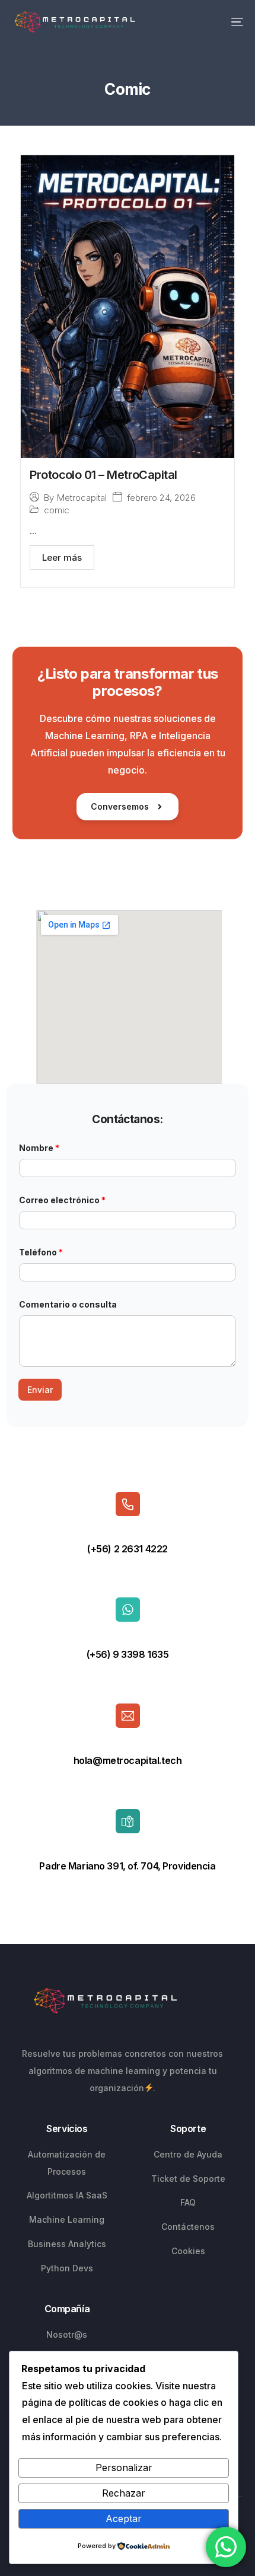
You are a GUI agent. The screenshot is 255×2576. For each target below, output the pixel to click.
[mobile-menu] (225, 22)
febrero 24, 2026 (161, 498)
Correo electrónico (62, 1200)
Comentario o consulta (68, 1304)
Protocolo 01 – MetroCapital (103, 475)
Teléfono (41, 1252)
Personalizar (124, 2468)
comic (57, 510)
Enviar (40, 1390)
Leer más (62, 557)
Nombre (39, 1148)
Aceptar (124, 2519)
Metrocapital (82, 498)
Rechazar (124, 2493)
